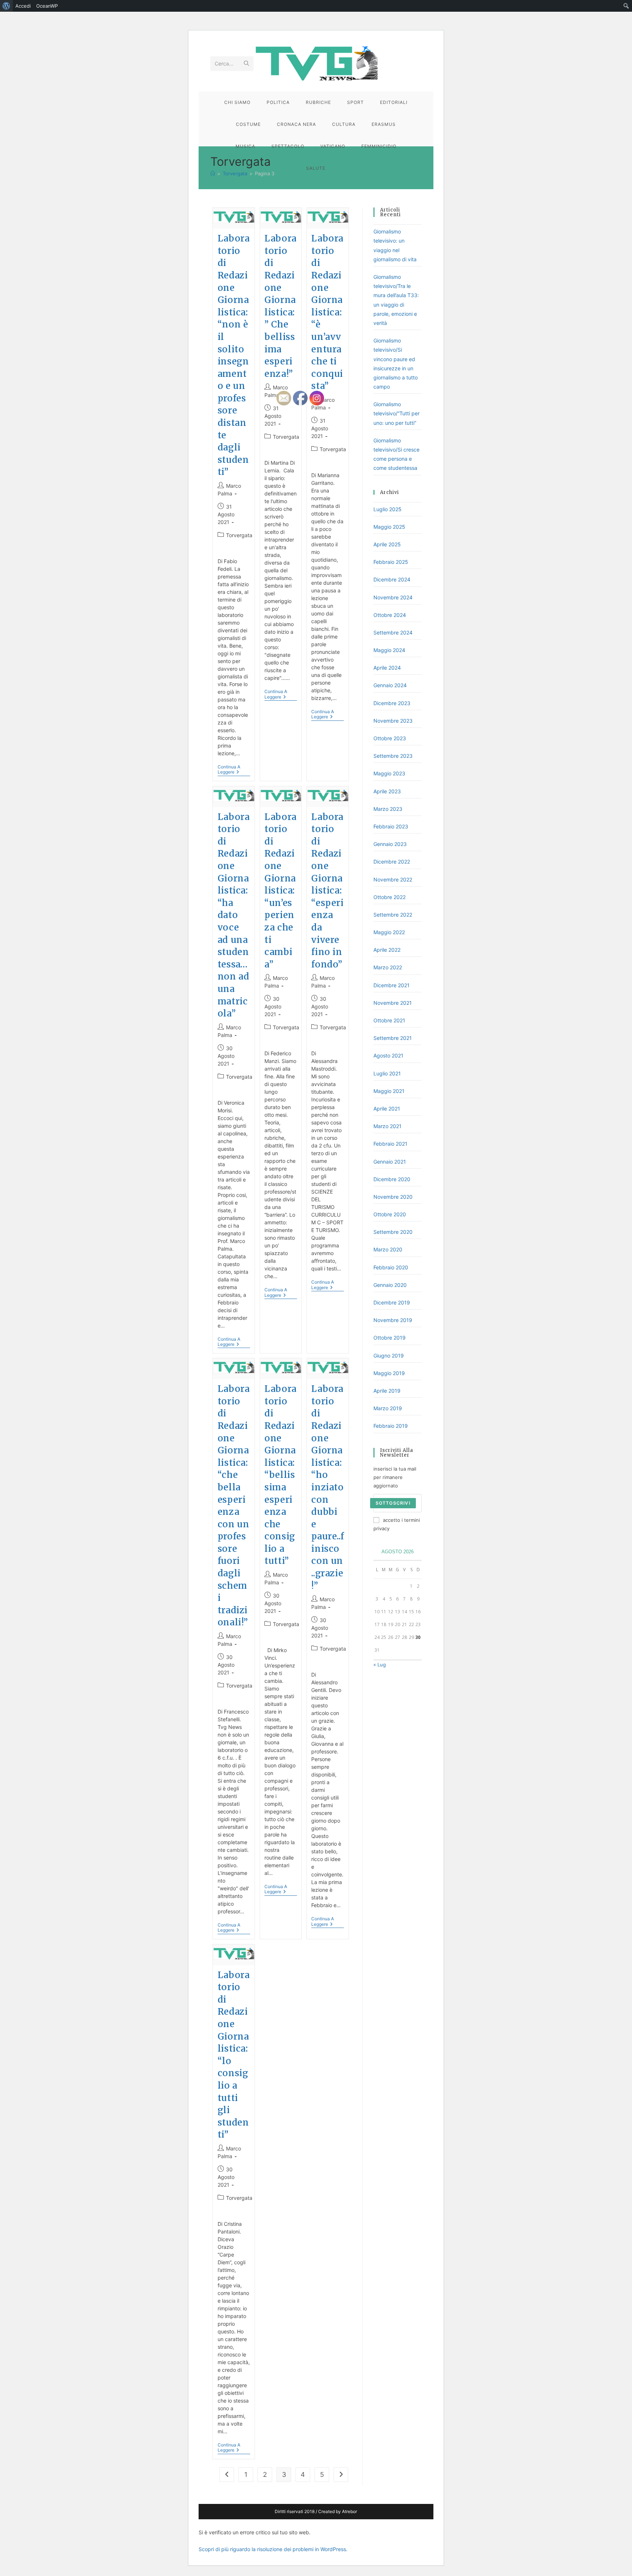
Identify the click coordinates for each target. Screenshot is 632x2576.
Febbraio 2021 (390, 1144)
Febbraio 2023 (391, 826)
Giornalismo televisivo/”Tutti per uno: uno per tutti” (396, 413)
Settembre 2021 (393, 1038)
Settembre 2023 (393, 756)
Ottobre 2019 (390, 1338)
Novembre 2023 (393, 721)
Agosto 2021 (388, 1055)
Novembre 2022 (393, 879)
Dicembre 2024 (392, 579)
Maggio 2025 (389, 527)
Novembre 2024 (393, 597)
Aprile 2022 (387, 950)
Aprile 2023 (387, 791)
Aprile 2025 (387, 544)
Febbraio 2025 (391, 562)
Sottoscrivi (393, 1503)
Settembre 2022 (393, 915)
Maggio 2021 (389, 1091)
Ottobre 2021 (389, 1020)
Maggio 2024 (389, 650)
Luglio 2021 (387, 1073)
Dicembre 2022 (392, 862)
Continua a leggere (234, 770)
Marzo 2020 (388, 1249)
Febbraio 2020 (391, 1267)
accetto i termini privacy (397, 1524)
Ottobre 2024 (390, 615)
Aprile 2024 (387, 668)
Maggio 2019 (389, 1373)
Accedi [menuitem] (23, 6)
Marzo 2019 (388, 1408)
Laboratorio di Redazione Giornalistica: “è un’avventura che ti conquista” (327, 312)
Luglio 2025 (388, 509)
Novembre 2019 (393, 1320)
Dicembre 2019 (392, 1302)
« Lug (380, 1665)
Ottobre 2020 (390, 1214)
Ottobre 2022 (390, 897)
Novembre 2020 (393, 1197)
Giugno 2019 (389, 1356)
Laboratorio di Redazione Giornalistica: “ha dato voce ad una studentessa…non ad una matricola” (234, 915)
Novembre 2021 (393, 1003)
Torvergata (239, 535)
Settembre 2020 (393, 1232)
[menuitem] (6, 6)
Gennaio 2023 (390, 844)
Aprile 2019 (387, 1391)
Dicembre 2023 (392, 703)
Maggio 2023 (389, 773)
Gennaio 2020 (390, 1285)
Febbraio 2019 (391, 1426)
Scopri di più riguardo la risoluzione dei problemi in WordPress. (273, 2549)
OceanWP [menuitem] (47, 6)
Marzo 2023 (388, 809)
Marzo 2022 (388, 967)
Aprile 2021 (387, 1109)
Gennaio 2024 (390, 685)
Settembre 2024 (393, 632)
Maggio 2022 (389, 932)
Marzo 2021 (388, 1126)
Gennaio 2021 (390, 1162)
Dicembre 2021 (392, 985)
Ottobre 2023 (390, 738)
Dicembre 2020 (392, 1179)
